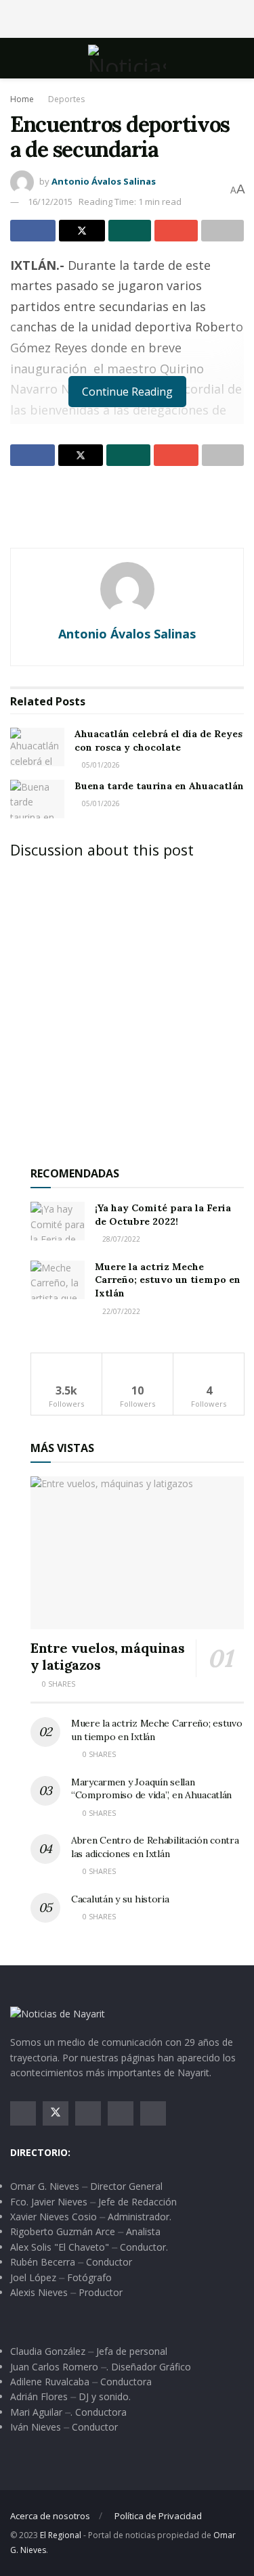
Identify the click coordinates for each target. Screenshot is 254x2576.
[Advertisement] (127, 17)
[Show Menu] (16, 58)
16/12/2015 (50, 202)
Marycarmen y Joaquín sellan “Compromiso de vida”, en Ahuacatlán (151, 1789)
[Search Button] (238, 58)
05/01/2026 (100, 765)
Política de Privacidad (158, 2516)
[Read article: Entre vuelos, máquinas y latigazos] (137, 1552)
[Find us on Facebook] (23, 2113)
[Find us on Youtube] (121, 2113)
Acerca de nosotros (50, 2516)
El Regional (61, 2535)
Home (22, 99)
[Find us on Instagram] (88, 2113)
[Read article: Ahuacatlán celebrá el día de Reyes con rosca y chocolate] (37, 747)
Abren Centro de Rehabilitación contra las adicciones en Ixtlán (155, 1847)
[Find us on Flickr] (153, 2113)
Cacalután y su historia (120, 1899)
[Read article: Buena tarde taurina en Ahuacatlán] (37, 799)
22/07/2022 (120, 1311)
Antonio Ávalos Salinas (104, 181)
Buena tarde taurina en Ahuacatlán (159, 786)
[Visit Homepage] (127, 58)
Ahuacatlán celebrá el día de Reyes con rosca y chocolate (158, 741)
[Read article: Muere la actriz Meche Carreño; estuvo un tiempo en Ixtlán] (58, 1280)
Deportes (66, 99)
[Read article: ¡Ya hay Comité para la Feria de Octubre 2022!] (58, 1221)
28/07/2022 (120, 1239)
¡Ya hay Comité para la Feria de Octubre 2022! (163, 1215)
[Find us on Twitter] (56, 2113)
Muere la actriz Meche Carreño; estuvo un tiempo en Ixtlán (168, 1280)
